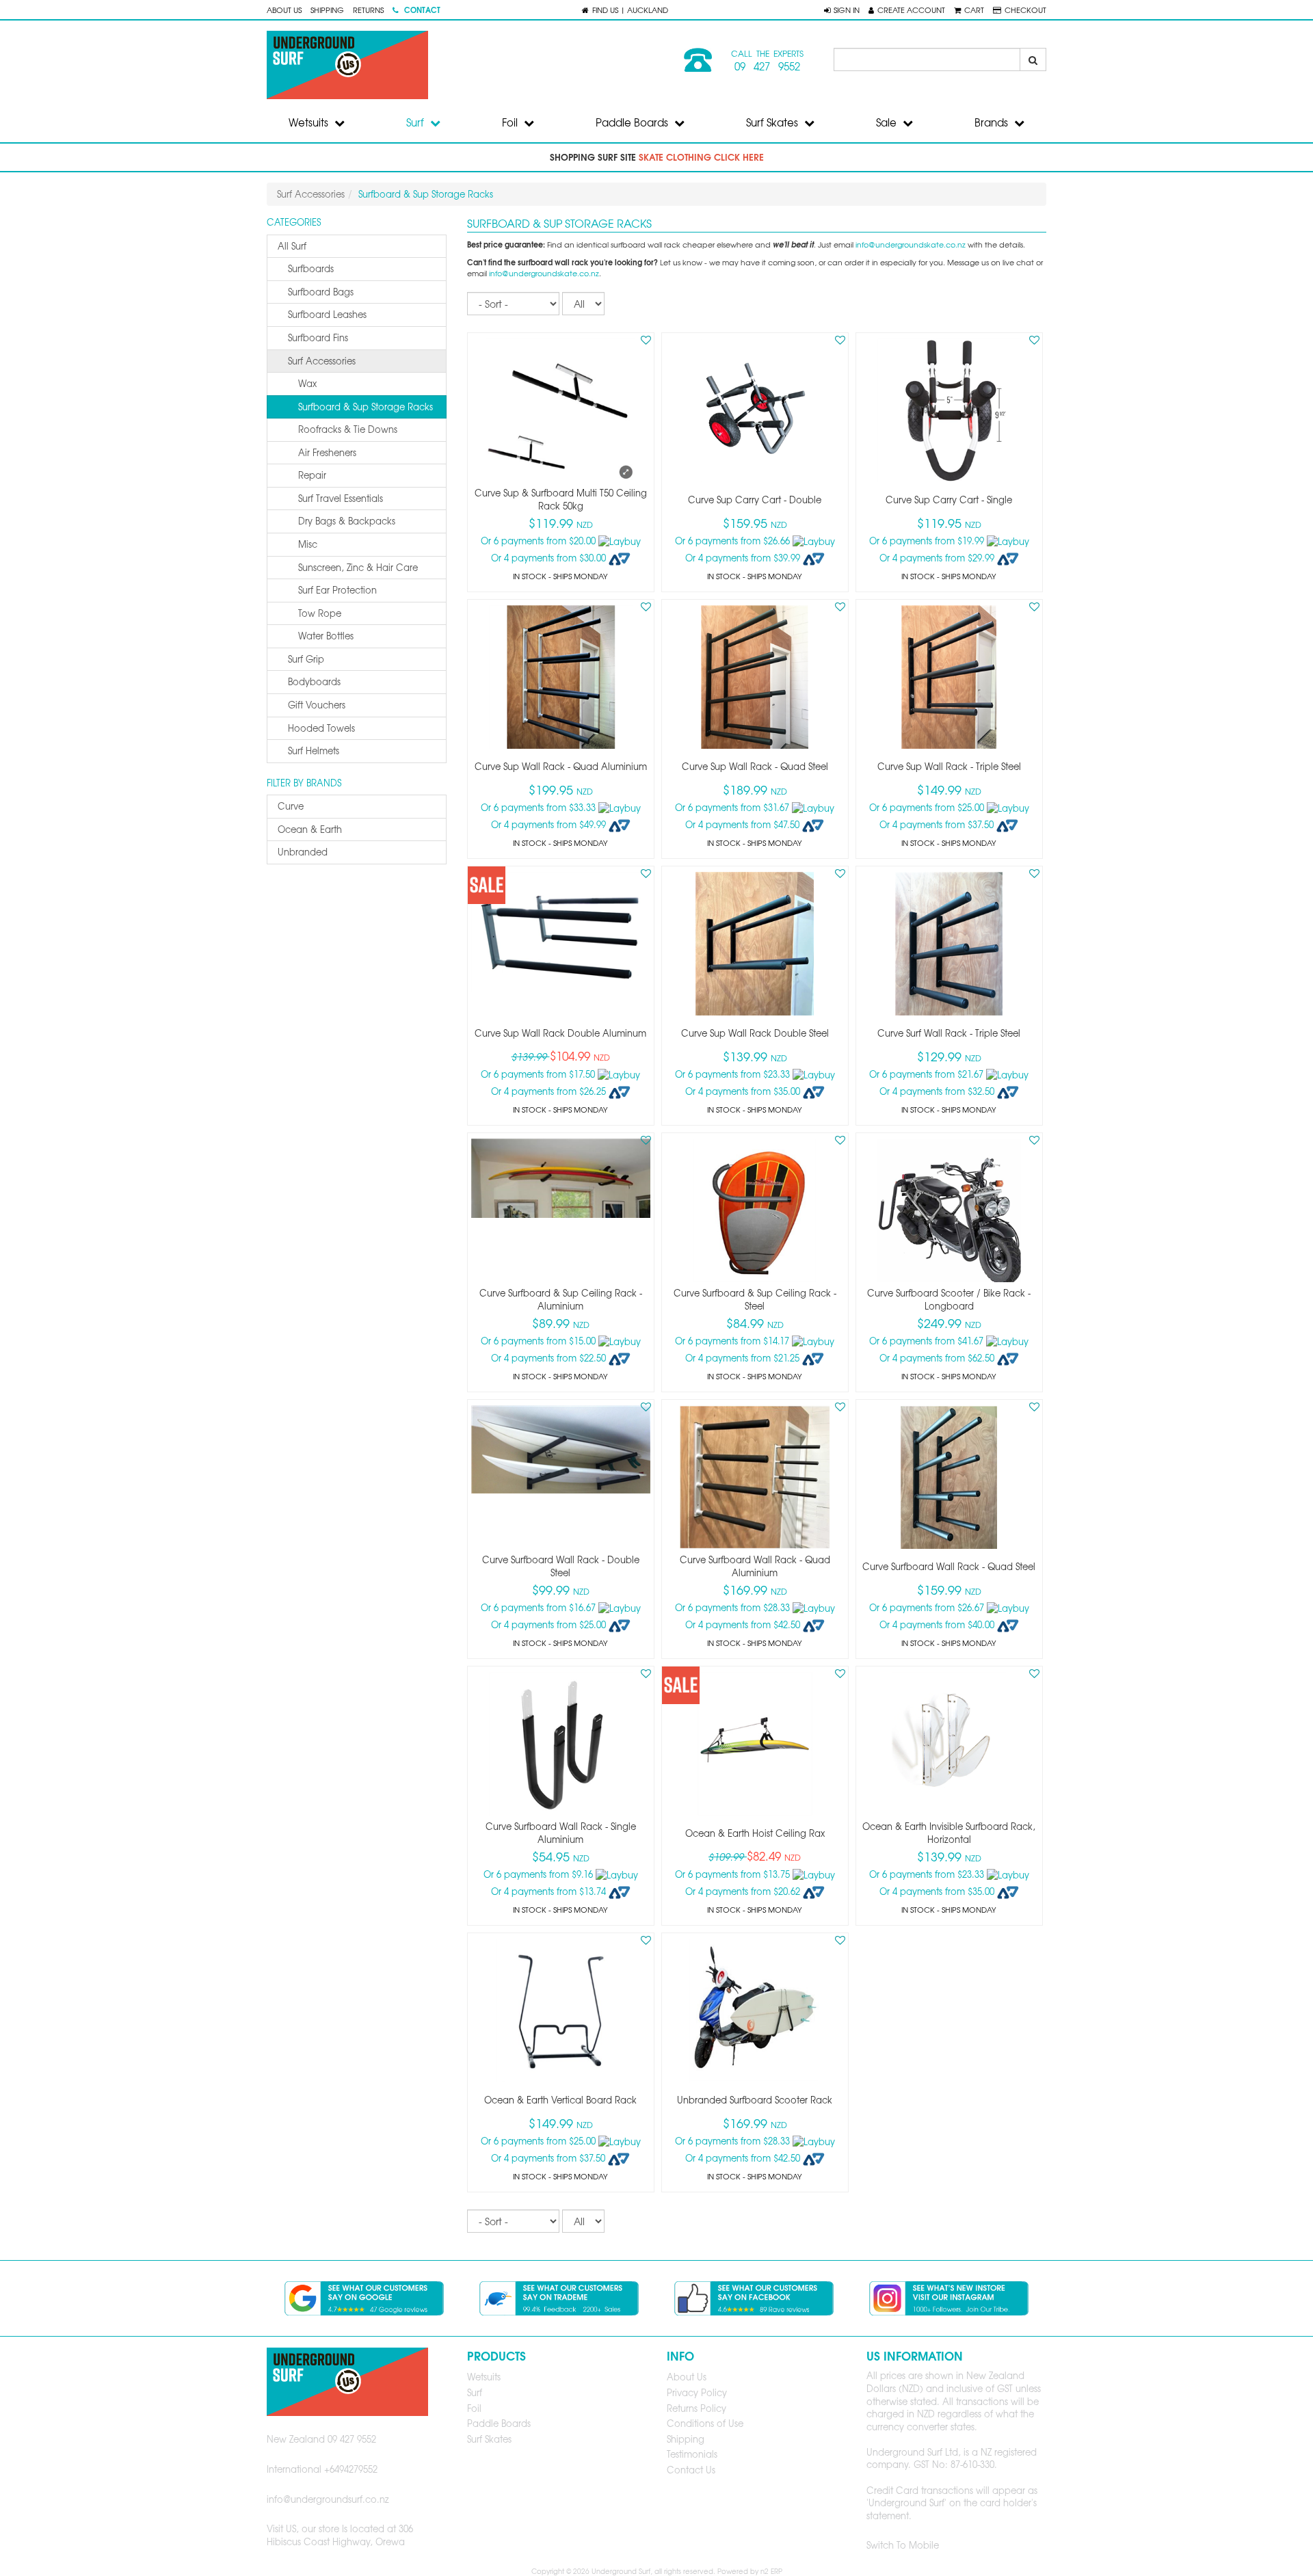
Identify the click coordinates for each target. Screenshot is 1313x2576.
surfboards (311, 268)
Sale (888, 122)
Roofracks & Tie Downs (348, 429)
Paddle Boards (633, 122)
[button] (842, 10)
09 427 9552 (767, 66)
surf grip (306, 659)
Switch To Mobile (903, 2545)
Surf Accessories (311, 194)
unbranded (303, 852)
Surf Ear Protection (337, 590)
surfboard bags (321, 292)
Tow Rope (320, 613)
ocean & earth (310, 829)
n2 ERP (771, 2571)
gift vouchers (317, 705)
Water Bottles (326, 636)
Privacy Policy (697, 2392)
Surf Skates (773, 122)
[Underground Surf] (456, 65)
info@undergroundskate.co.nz (911, 244)
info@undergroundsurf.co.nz (328, 2499)
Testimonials (692, 2454)
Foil (511, 122)
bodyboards (314, 681)
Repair (312, 475)
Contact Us (691, 2470)
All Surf (292, 246)
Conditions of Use (705, 2423)
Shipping (327, 10)
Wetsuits (310, 122)
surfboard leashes (327, 314)
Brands (993, 122)
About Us (284, 10)
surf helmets (314, 751)
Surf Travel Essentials (341, 498)
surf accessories (322, 361)
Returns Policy (697, 2408)
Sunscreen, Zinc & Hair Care (358, 567)
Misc (308, 544)
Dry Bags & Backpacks (347, 521)
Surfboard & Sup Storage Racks (366, 407)
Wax (307, 383)
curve (291, 806)
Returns (368, 10)
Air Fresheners (327, 452)
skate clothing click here (701, 157)
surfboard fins (318, 337)
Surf (416, 122)
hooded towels (321, 728)
